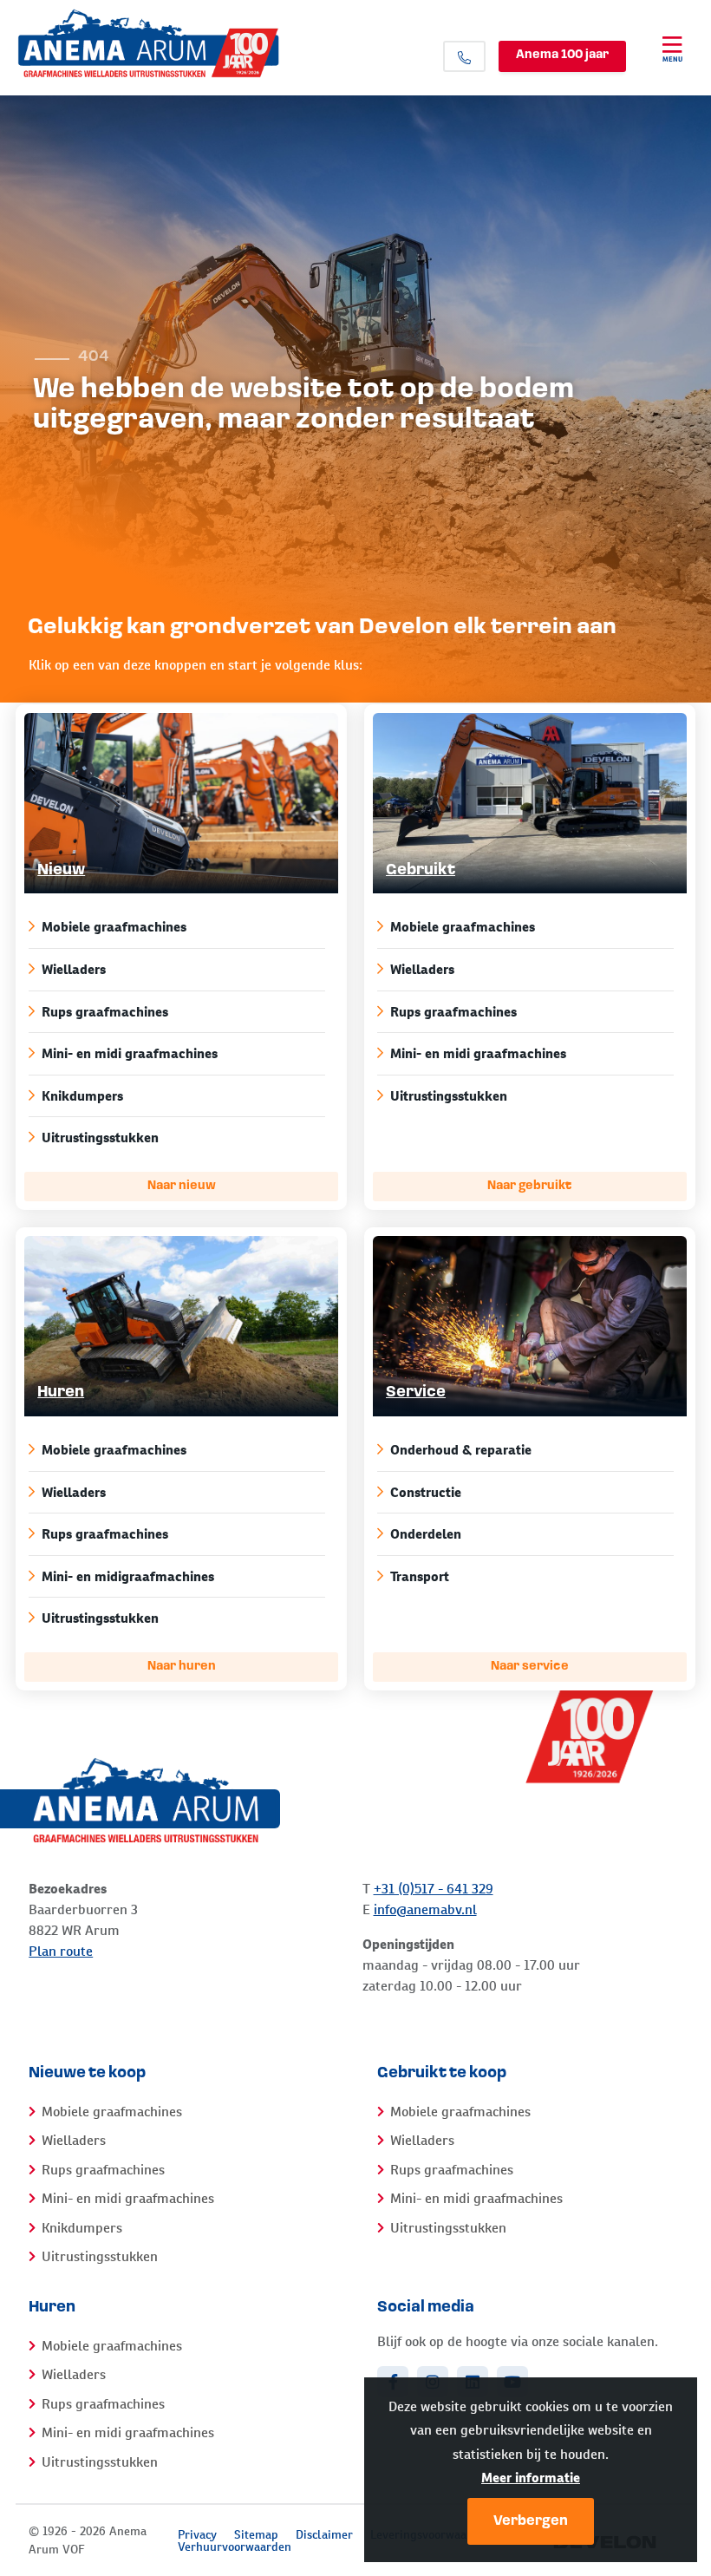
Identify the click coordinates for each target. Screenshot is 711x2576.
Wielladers (74, 969)
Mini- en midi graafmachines (130, 1053)
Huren (61, 1393)
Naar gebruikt (529, 1186)
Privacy (197, 2534)
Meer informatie (531, 2478)
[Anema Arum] (192, 43)
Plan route (61, 1951)
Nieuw (61, 871)
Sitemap (256, 2534)
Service (416, 1393)
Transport (420, 1576)
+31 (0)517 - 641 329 (434, 1889)
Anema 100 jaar (562, 55)
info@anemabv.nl (425, 1909)
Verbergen (531, 2521)
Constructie (426, 1492)
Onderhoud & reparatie (461, 1450)
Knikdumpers (82, 1096)
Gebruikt (421, 871)
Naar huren (182, 1667)
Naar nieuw (182, 1186)
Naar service (530, 1667)
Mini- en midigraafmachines (128, 1576)
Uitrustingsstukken (100, 1138)
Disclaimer (324, 2534)
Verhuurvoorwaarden (235, 2547)
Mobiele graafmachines (114, 927)
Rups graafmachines (105, 1012)
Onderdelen (426, 1534)
